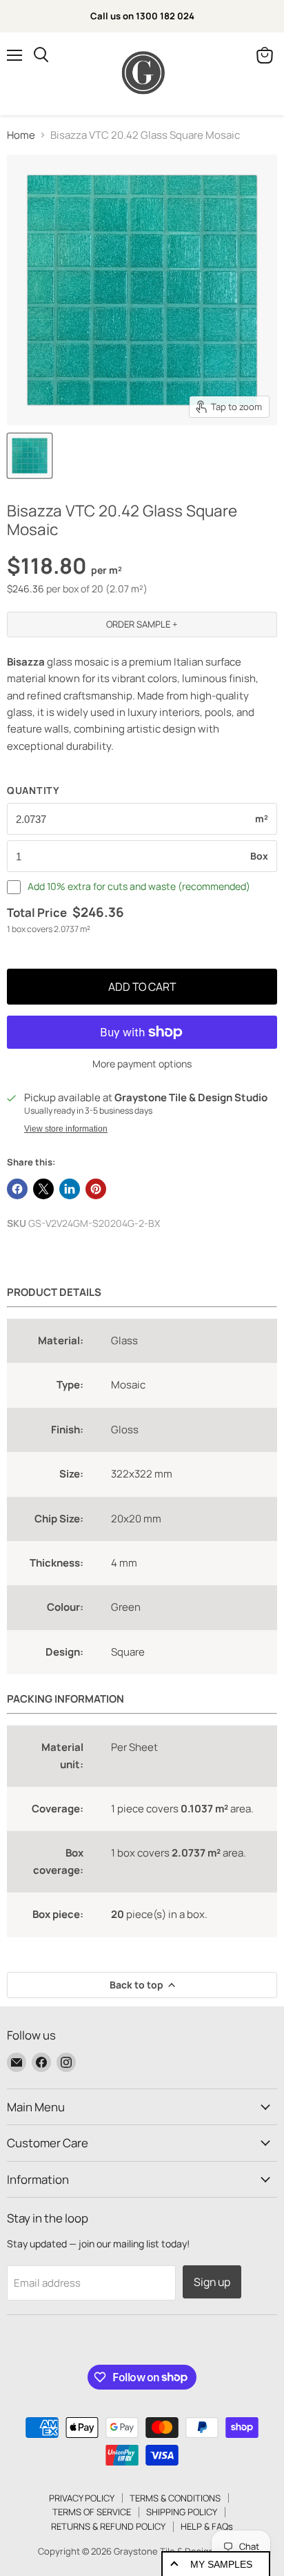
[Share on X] (43, 1189)
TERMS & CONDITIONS (175, 2498)
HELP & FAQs (207, 2526)
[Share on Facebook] (17, 1189)
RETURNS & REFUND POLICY (108, 2526)
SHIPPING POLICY (182, 2512)
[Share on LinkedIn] (70, 1189)
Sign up (212, 2282)
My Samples (221, 2564)
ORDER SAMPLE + (142, 624)
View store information (66, 1129)
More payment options (142, 1064)
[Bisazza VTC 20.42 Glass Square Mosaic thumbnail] (30, 456)
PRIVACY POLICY (82, 2498)
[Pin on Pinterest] (96, 1189)
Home (21, 135)
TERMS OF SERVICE (92, 2512)
